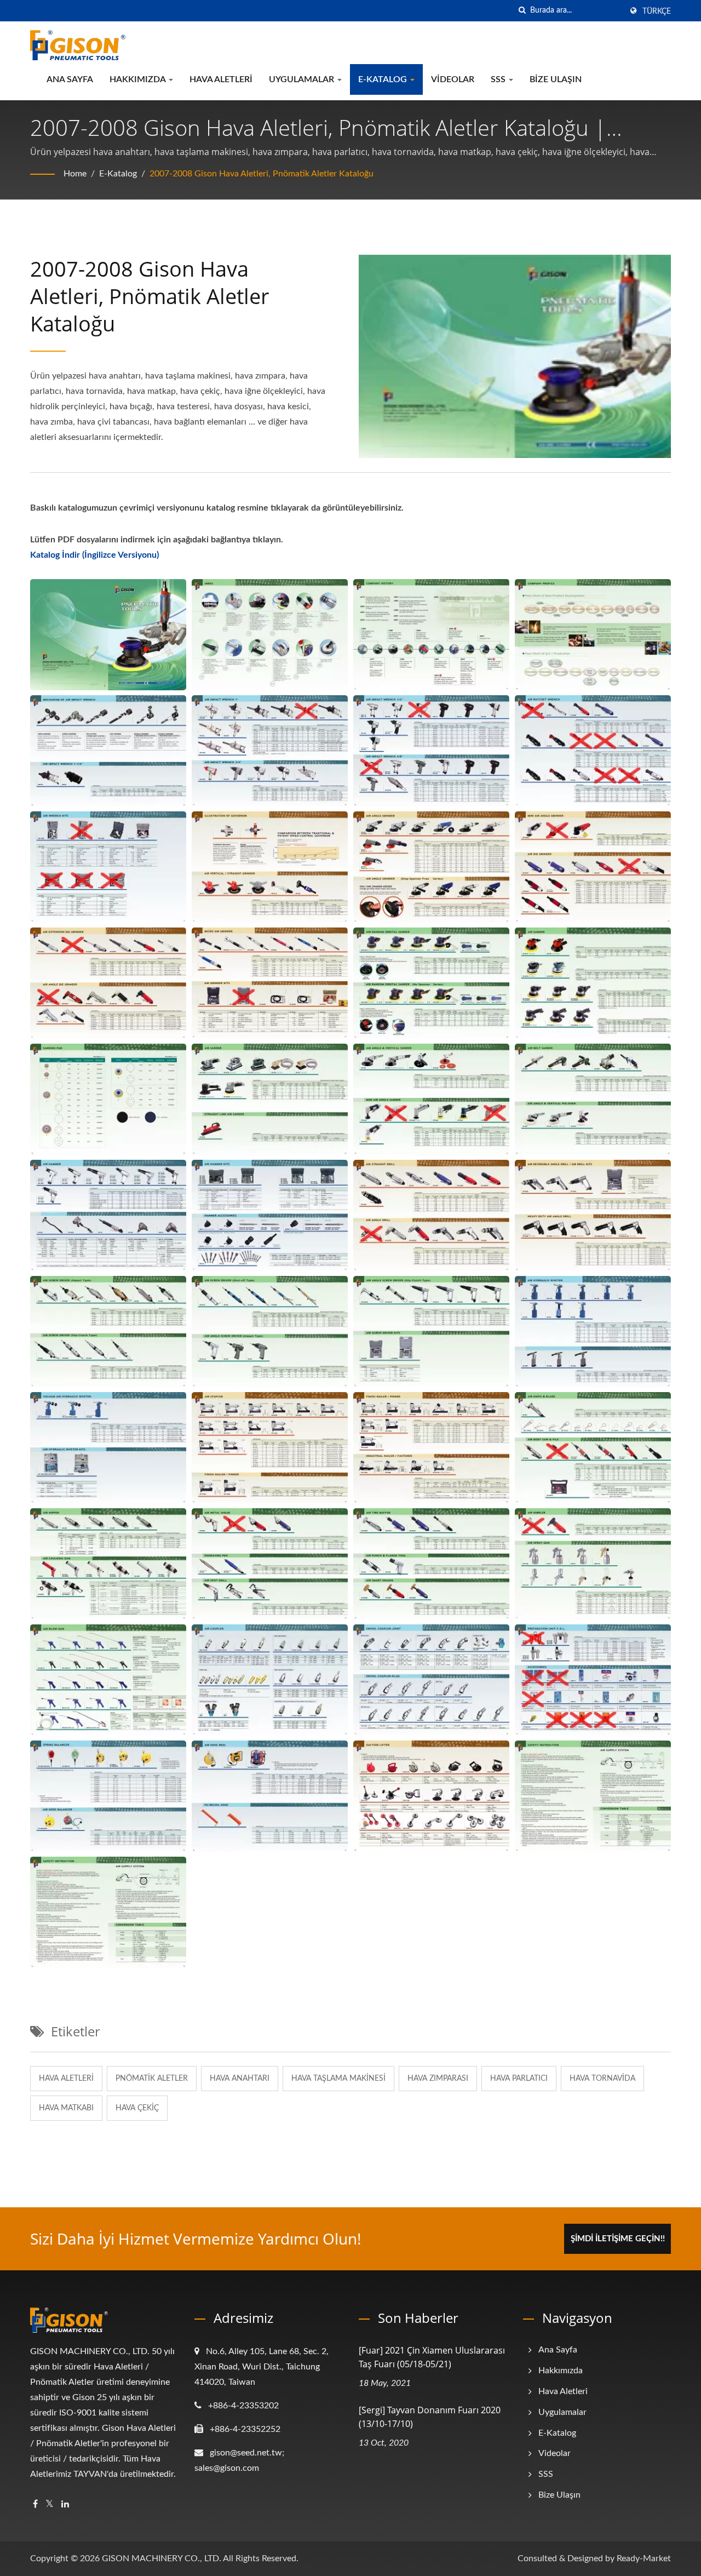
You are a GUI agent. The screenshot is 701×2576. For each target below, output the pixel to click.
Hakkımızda (139, 79)
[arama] (522, 11)
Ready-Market (644, 2558)
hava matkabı (66, 2108)
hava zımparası (438, 2079)
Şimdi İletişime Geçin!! (618, 2239)
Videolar (453, 79)
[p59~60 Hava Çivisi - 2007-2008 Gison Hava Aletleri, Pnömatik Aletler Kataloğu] (431, 1447)
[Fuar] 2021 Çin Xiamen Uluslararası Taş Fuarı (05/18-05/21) (432, 2357)
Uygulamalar (303, 79)
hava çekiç (137, 2108)
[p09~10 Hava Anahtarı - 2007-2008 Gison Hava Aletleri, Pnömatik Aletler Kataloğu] (431, 751)
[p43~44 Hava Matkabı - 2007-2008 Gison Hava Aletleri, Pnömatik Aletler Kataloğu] (431, 1215)
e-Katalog (384, 79)
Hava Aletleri (221, 79)
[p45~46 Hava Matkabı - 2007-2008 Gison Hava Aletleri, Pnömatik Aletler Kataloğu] (593, 1215)
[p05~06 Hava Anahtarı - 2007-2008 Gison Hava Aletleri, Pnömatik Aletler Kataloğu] (108, 751)
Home (75, 174)
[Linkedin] (65, 2505)
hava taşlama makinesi (338, 2079)
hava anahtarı (240, 2079)
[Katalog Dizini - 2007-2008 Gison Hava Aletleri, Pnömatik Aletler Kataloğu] (270, 634)
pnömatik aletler (152, 2079)
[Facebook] (35, 2505)
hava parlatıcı (519, 2079)
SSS (499, 79)
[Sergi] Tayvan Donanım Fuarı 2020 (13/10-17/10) (430, 2417)
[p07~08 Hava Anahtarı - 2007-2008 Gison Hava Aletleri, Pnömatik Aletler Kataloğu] (270, 751)
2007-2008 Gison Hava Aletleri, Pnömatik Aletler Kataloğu (262, 174)
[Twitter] (50, 2505)
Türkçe (657, 12)
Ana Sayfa (70, 79)
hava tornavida (602, 2079)
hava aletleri (66, 2079)
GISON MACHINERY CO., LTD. (162, 2558)
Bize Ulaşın (556, 79)
